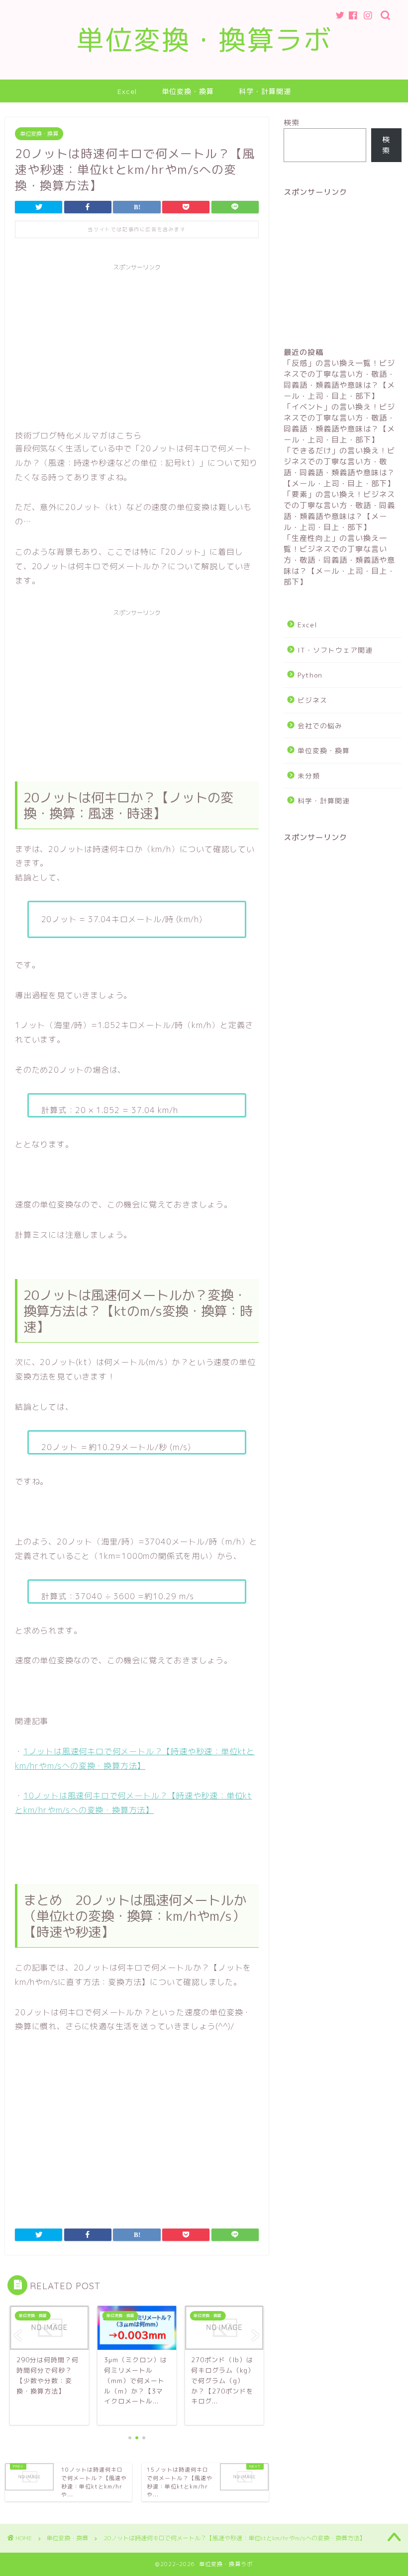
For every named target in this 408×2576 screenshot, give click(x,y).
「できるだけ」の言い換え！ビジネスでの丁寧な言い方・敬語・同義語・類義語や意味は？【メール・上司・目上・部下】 (339, 467)
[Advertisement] (137, 345)
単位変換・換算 (188, 91)
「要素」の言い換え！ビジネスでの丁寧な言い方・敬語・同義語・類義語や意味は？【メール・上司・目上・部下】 (339, 511)
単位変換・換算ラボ (204, 40)
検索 (292, 123)
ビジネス (312, 700)
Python (310, 675)
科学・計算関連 (265, 91)
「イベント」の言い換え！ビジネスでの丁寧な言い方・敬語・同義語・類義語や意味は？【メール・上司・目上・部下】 (339, 423)
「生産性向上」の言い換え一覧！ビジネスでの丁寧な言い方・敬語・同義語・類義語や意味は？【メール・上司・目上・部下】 (339, 560)
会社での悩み (320, 726)
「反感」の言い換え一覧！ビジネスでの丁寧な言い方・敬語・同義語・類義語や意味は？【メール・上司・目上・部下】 (339, 380)
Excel (127, 91)
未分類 (309, 776)
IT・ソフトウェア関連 (335, 650)
